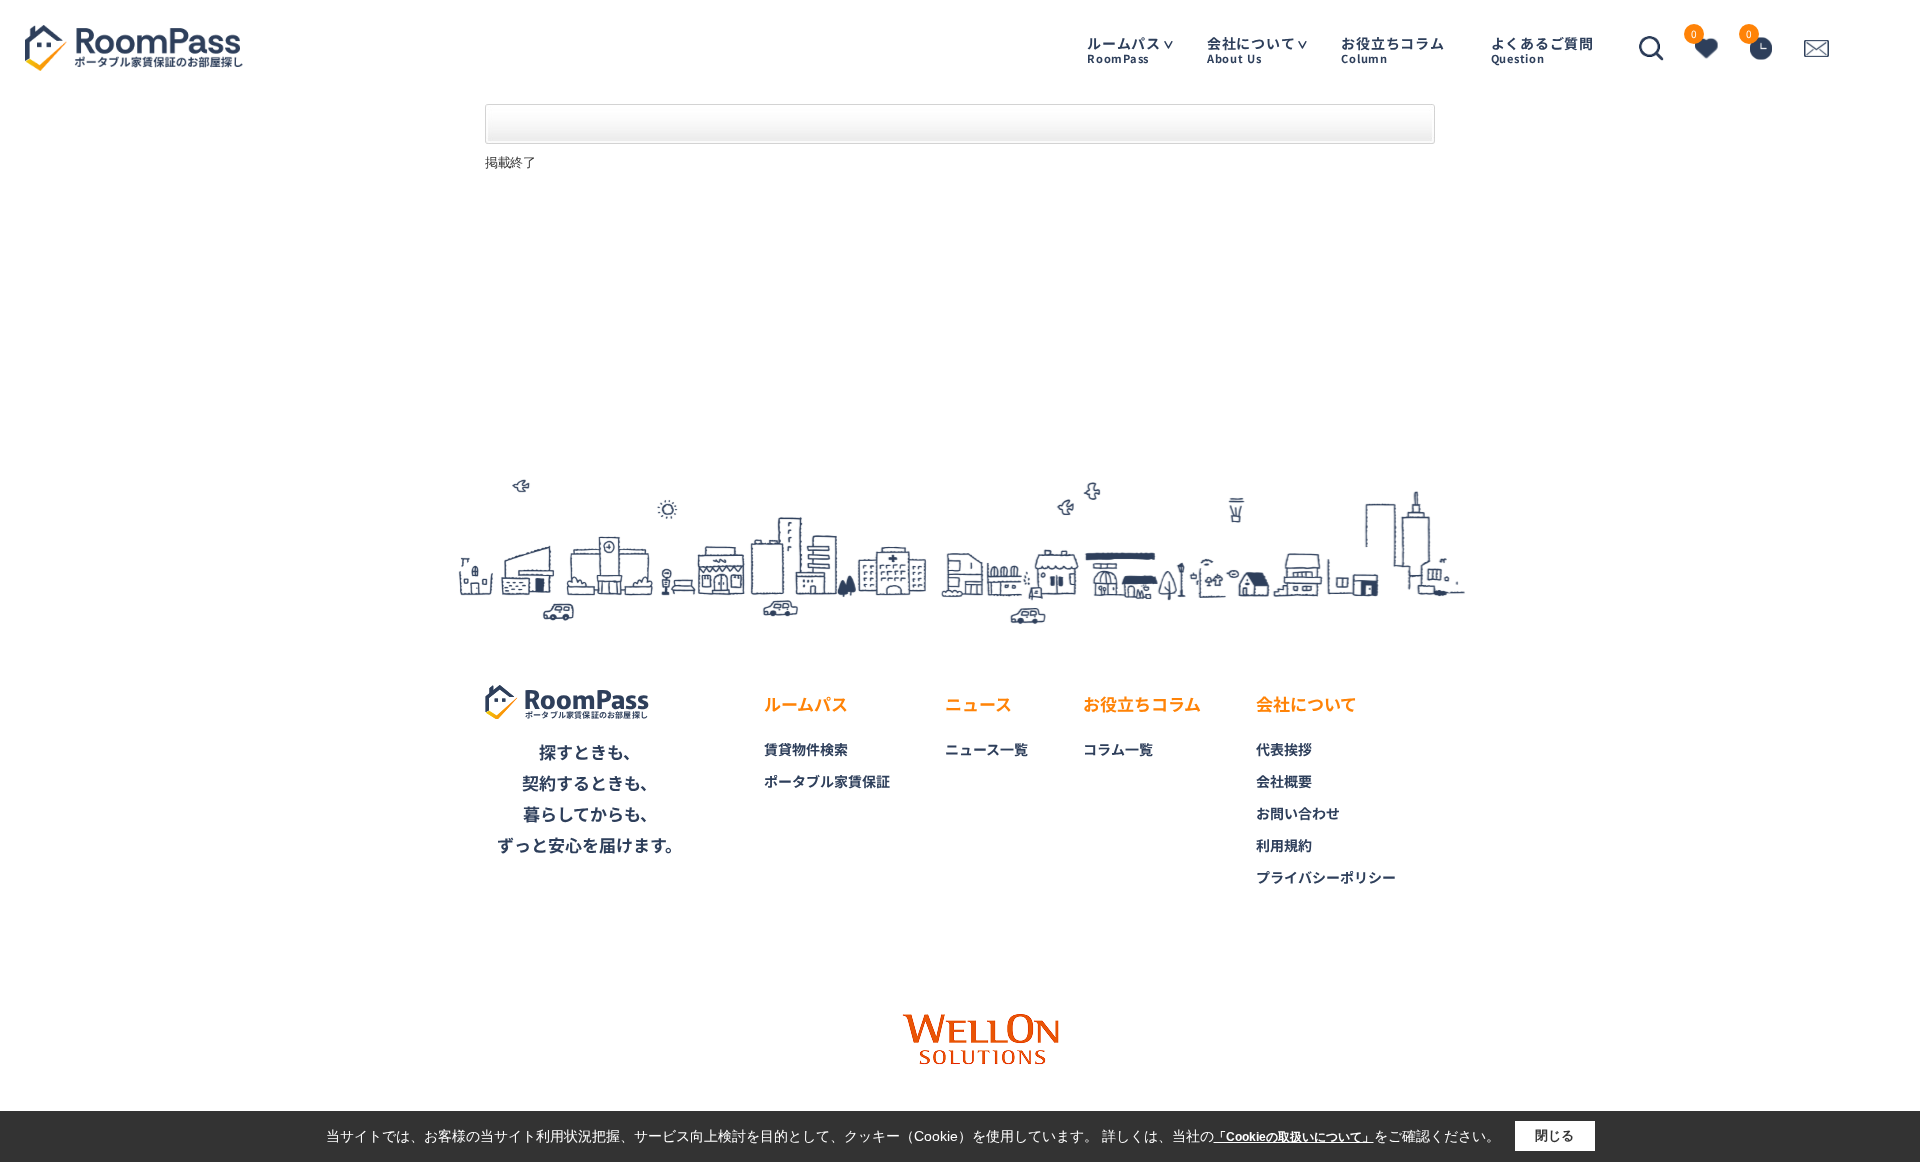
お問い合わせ (1298, 813)
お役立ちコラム (1392, 49)
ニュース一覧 (986, 749)
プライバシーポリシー (1326, 877)
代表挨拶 (1284, 749)
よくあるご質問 (1542, 49)
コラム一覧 (1118, 749)
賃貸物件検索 (806, 749)
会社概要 (1284, 781)
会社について (1251, 49)
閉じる (1554, 1135)
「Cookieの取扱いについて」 (1294, 1137)
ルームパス (1124, 49)
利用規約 (1284, 845)
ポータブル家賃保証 (827, 781)
